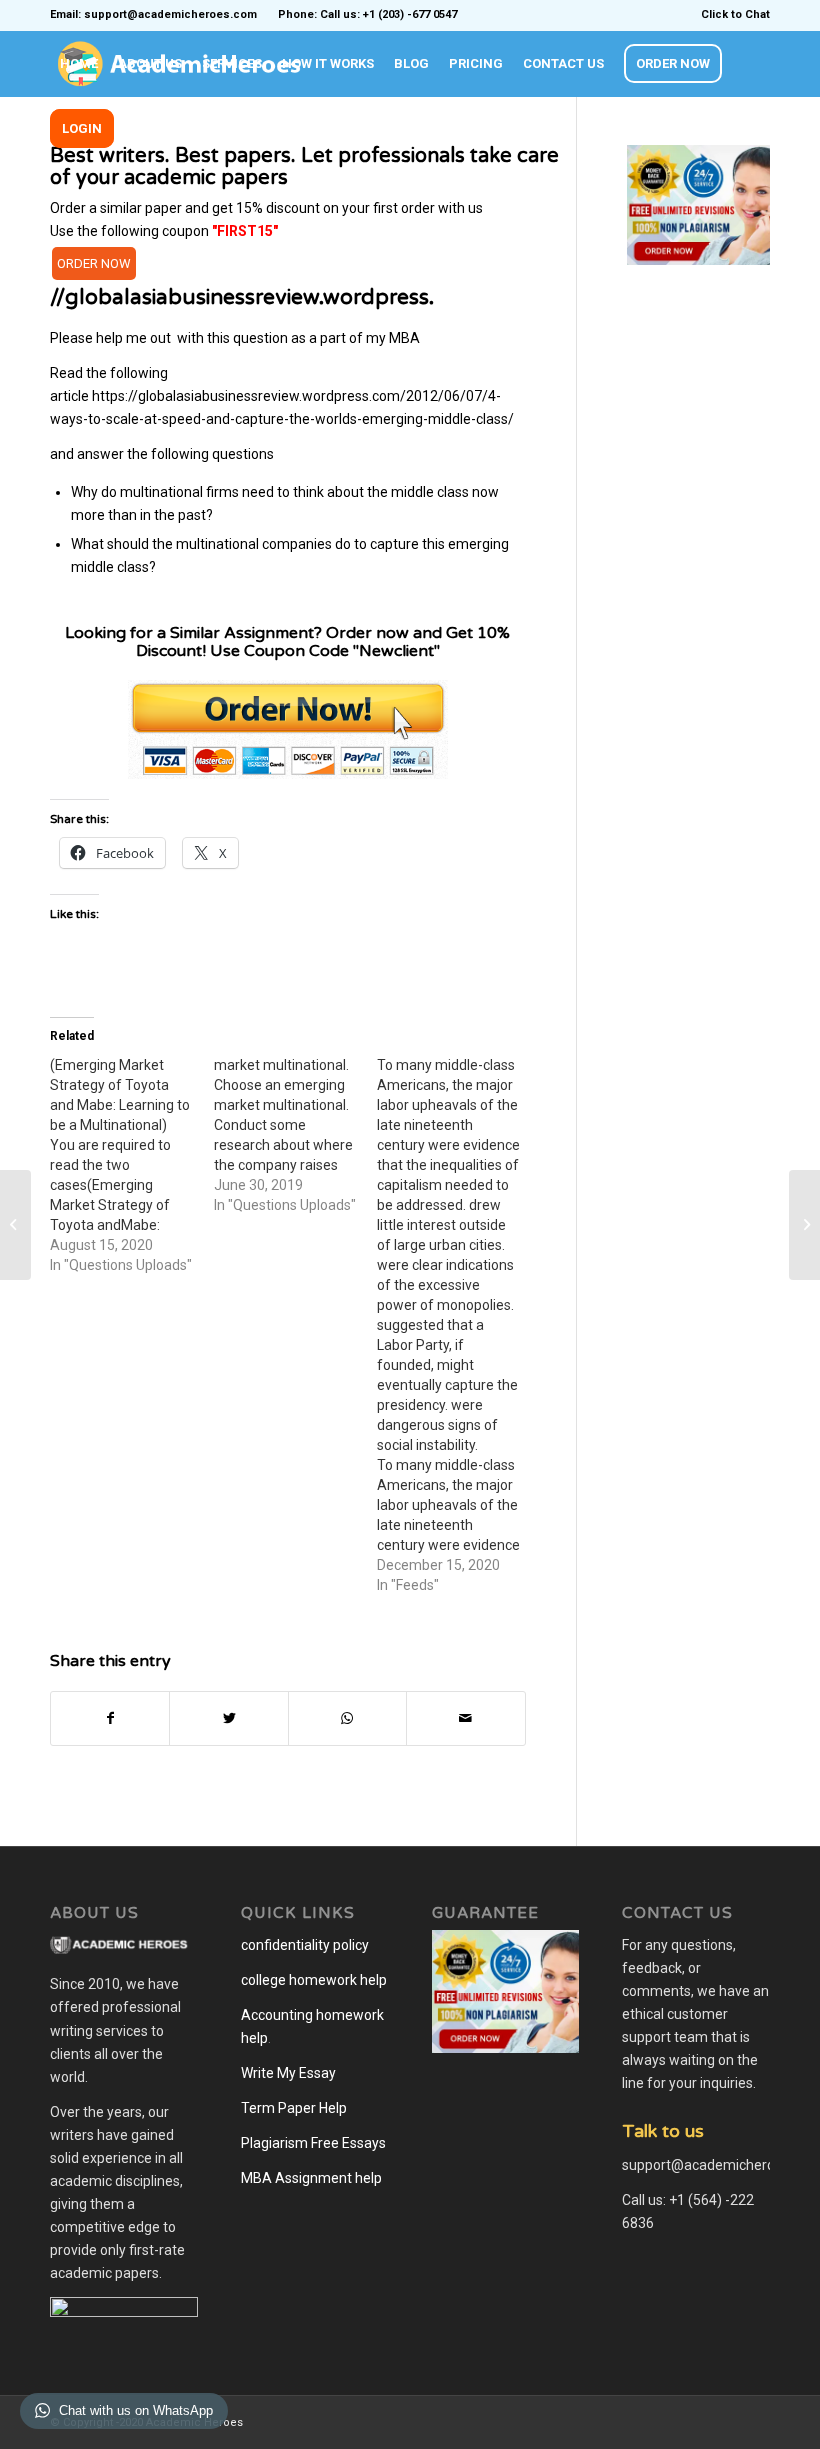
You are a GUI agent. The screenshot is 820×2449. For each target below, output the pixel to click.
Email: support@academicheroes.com (153, 14)
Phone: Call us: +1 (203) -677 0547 (367, 14)
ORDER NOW (94, 263)
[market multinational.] (296, 1135)
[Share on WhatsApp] (347, 1718)
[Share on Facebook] (110, 1718)
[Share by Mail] (465, 1718)
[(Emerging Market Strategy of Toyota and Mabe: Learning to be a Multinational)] (132, 1165)
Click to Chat (735, 14)
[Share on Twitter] (228, 1718)
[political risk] (15, 1225)
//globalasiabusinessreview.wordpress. (242, 297)
